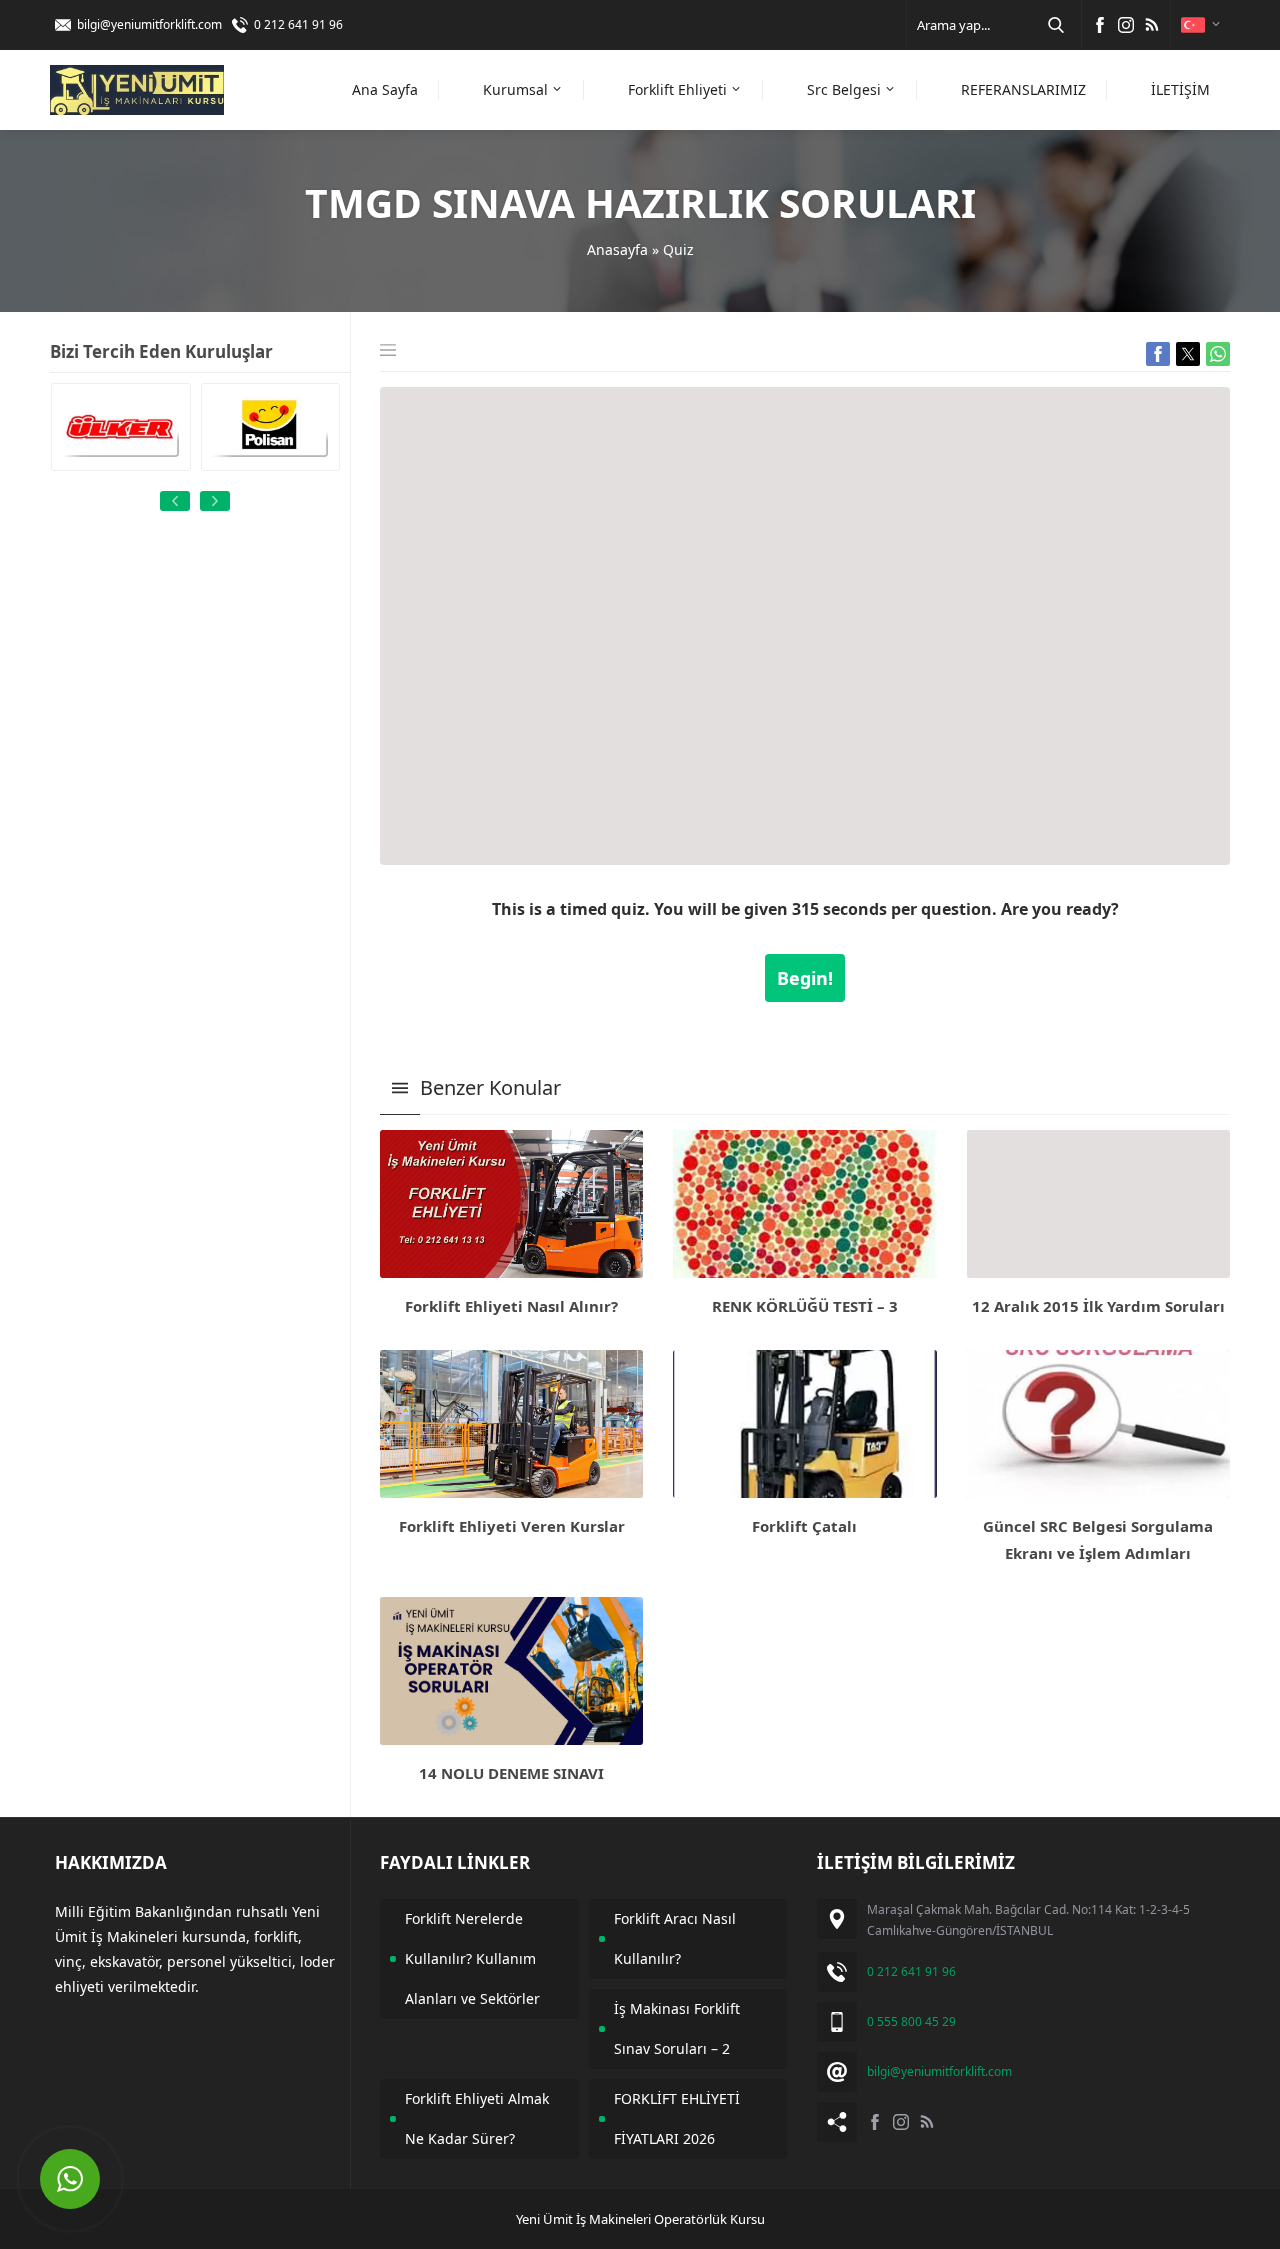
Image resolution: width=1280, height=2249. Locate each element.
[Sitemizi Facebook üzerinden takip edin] (1100, 25)
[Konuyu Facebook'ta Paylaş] (1158, 354)
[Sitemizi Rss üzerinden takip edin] (1152, 25)
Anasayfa (617, 249)
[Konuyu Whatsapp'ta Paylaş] (1218, 354)
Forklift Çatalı (804, 1526)
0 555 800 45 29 (911, 2021)
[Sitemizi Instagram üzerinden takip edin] (1126, 25)
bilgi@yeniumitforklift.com (149, 24)
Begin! (805, 978)
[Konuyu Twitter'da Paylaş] (1188, 354)
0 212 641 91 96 (298, 24)
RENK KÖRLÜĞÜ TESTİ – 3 (805, 1306)
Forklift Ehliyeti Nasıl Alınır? (511, 1306)
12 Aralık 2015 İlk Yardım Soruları (1098, 1306)
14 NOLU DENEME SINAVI (511, 1773)
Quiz (678, 249)
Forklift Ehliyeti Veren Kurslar (512, 1526)
